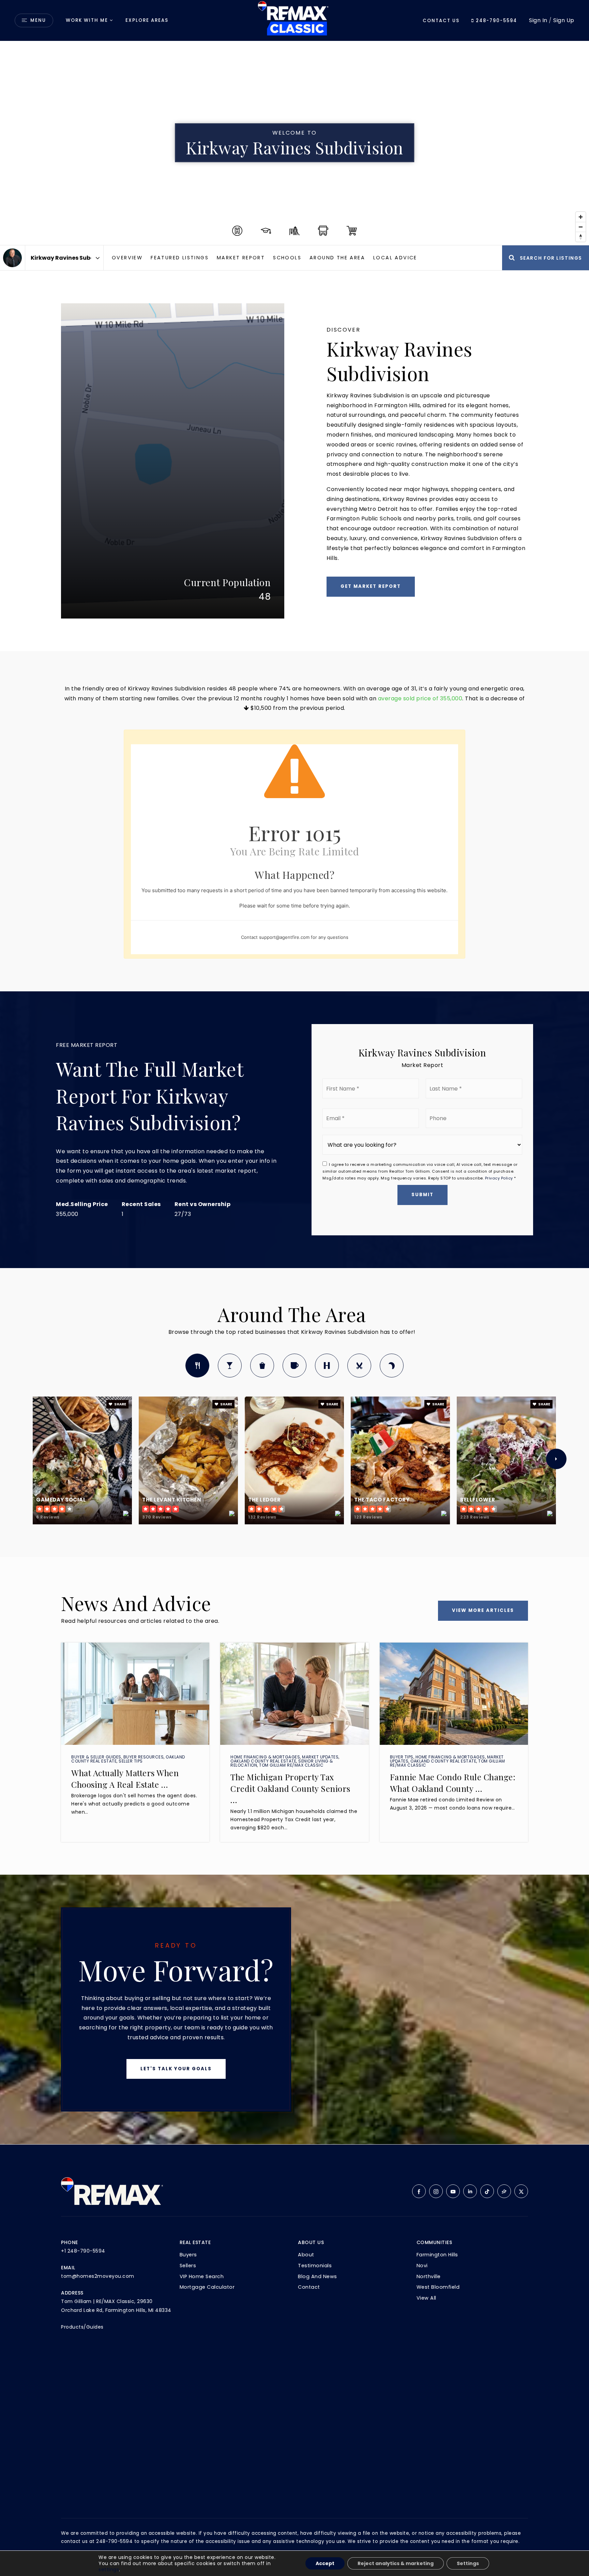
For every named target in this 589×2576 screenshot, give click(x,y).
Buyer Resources (144, 1757)
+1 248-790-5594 (83, 2251)
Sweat (327, 1366)
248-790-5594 (496, 21)
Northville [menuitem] (429, 2276)
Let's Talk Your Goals (176, 2069)
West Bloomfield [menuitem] (438, 2287)
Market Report (241, 258)
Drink (230, 1366)
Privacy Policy (499, 1178)
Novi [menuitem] (422, 2266)
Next (556, 1459)
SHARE (120, 1404)
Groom (359, 1366)
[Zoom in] (581, 217)
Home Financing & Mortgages (265, 1757)
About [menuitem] (306, 2255)
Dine (197, 1366)
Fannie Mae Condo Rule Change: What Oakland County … (453, 1783)
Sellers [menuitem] (188, 2266)
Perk (294, 1366)
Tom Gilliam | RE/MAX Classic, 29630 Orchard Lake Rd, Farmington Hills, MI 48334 (116, 2306)
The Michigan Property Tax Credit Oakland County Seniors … (290, 1788)
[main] (294, 1072)
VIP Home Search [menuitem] (202, 2276)
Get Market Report (371, 586)
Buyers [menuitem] (188, 2255)
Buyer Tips (402, 1757)
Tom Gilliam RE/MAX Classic (291, 1765)
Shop (262, 1366)
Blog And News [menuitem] (318, 2276)
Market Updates (320, 1757)
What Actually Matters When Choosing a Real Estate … (125, 1779)
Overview (127, 258)
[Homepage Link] (294, 20)
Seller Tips (131, 1761)
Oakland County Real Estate (263, 1761)
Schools (287, 258)
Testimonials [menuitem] (315, 2266)
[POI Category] (237, 231)
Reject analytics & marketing (396, 2563)
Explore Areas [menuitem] (147, 20)
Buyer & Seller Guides (96, 1757)
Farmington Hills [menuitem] (437, 2255)
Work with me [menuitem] (87, 20)
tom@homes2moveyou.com (98, 2276)
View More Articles (483, 1610)
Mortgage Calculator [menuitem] (207, 2287)
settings (109, 2570)
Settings (468, 2563)
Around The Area (337, 258)
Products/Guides (82, 2327)
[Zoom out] (581, 227)
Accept (325, 2563)
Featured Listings (180, 258)
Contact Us (441, 21)
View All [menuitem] (426, 2298)
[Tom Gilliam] (12, 258)
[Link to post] (135, 1694)
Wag (392, 1366)
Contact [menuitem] (309, 2287)
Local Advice (395, 258)
